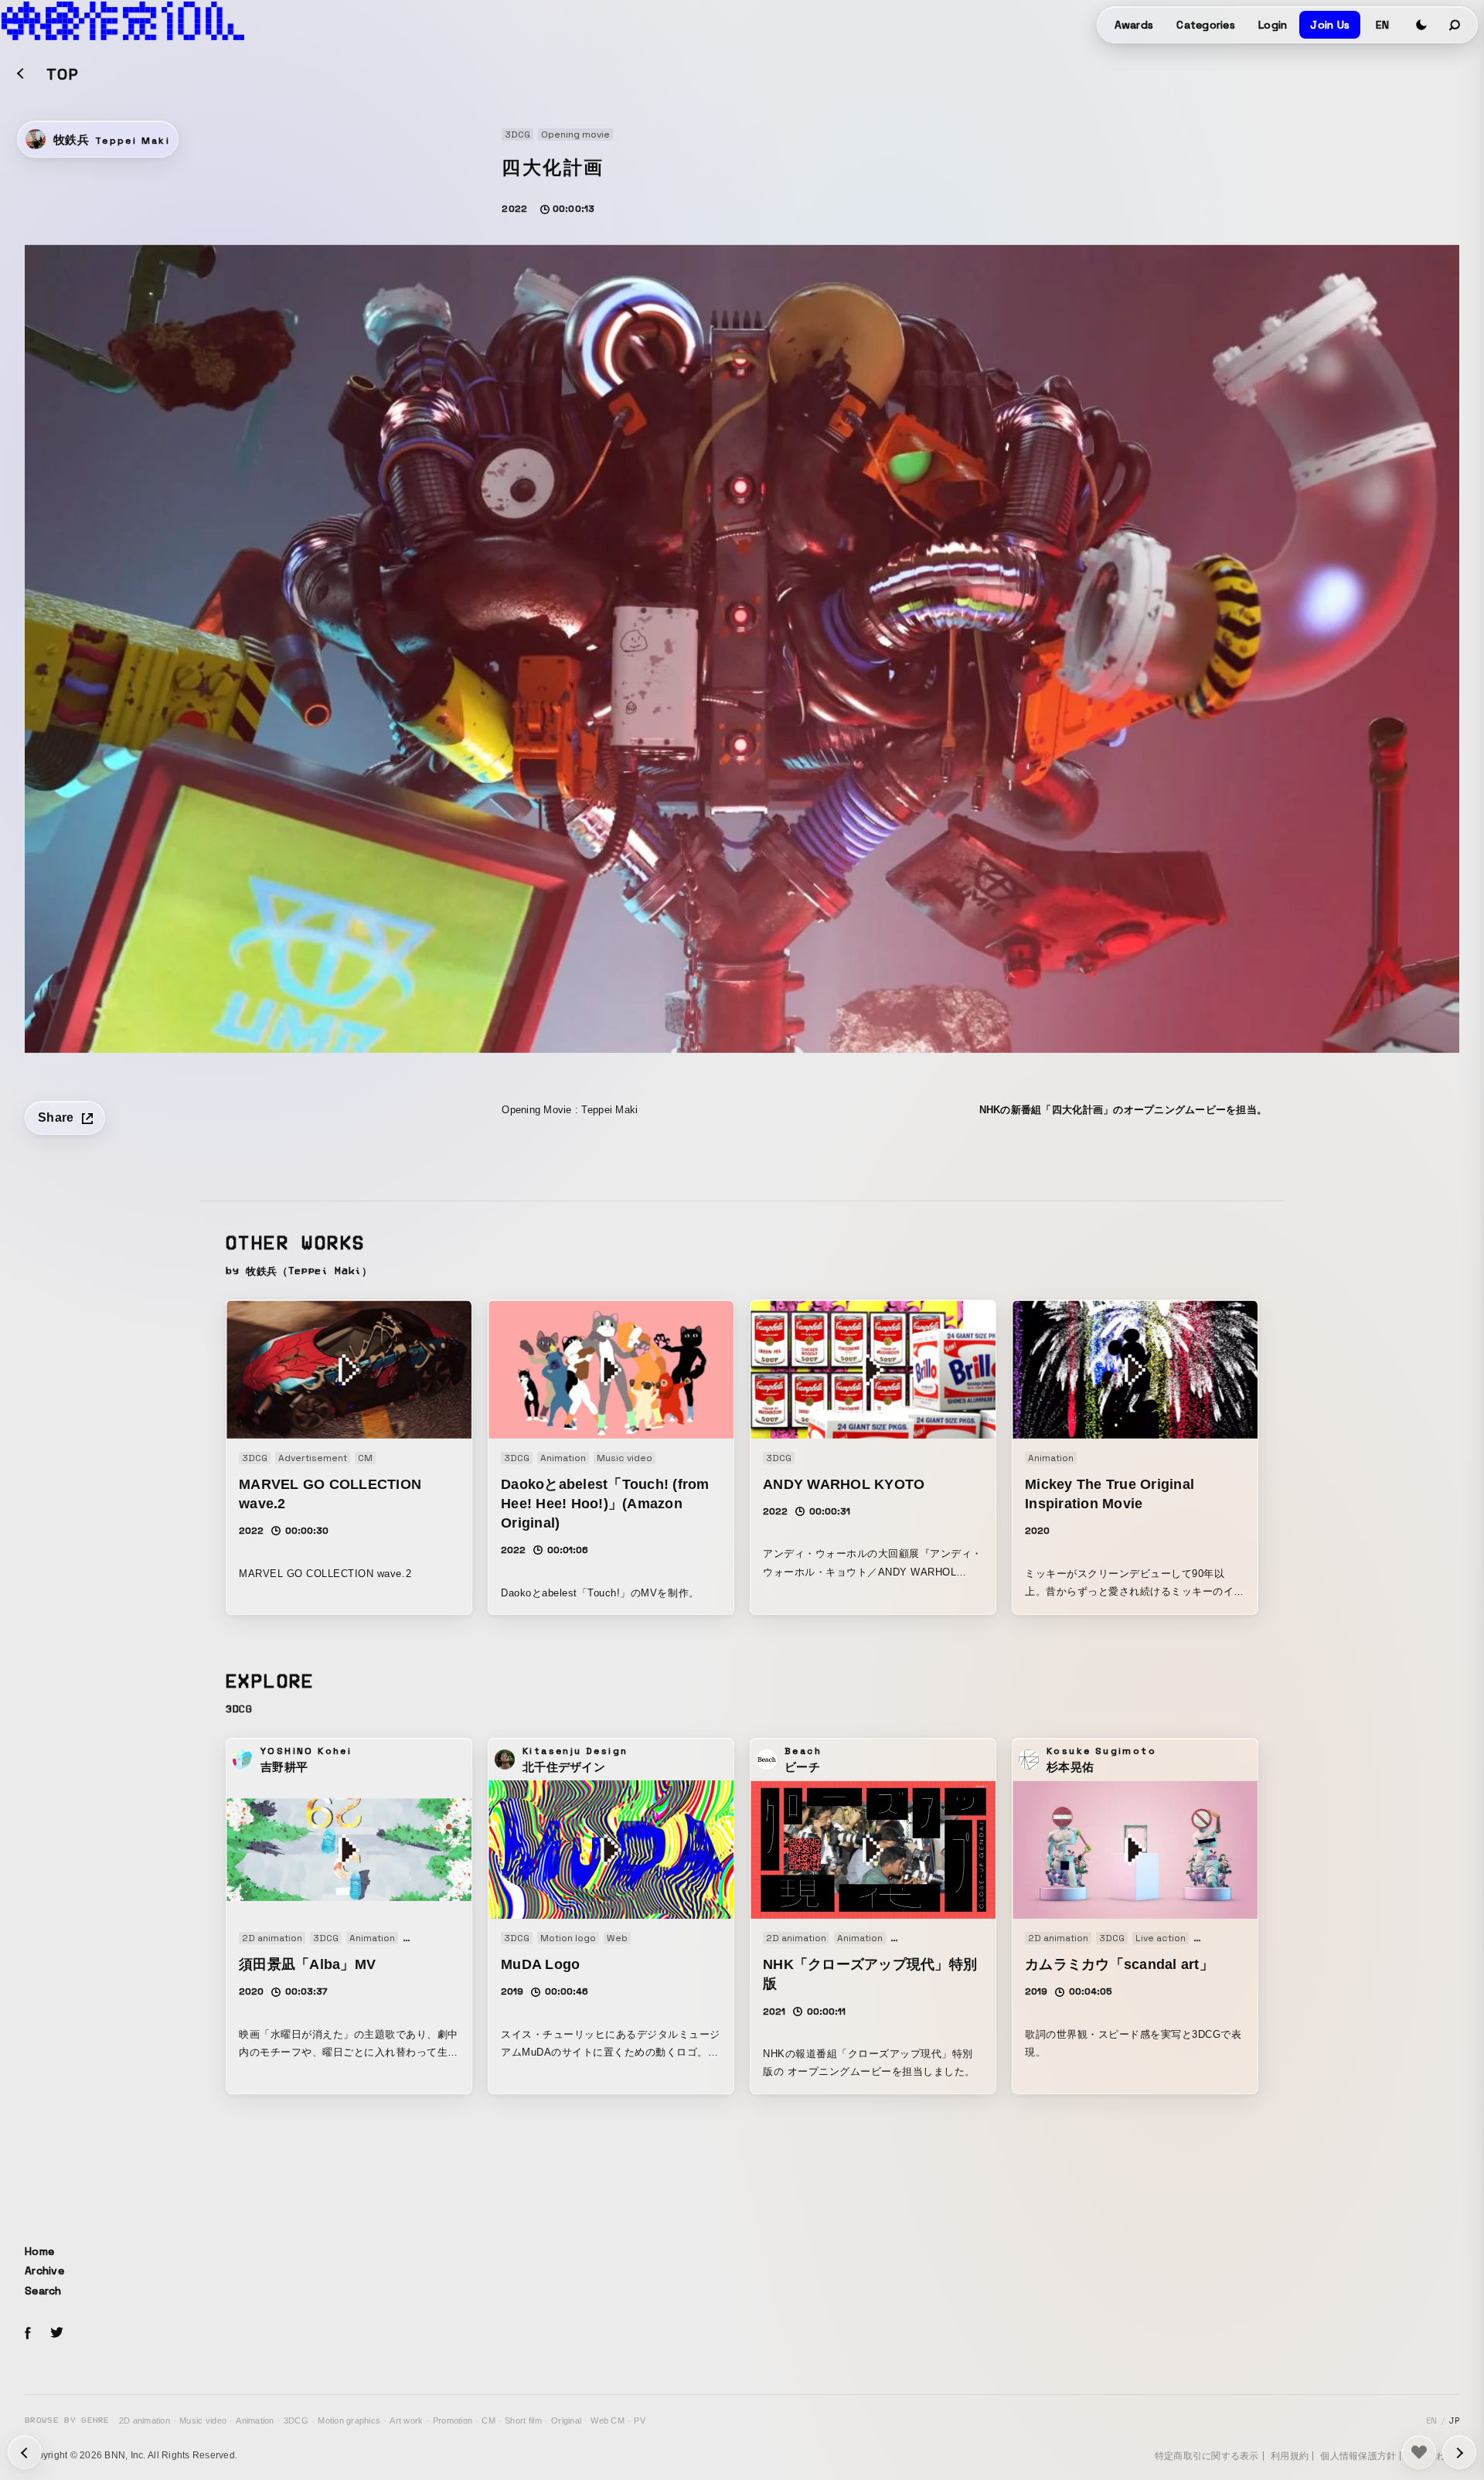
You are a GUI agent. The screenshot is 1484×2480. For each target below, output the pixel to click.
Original (566, 2420)
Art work (406, 2420)
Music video (203, 2420)
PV (640, 2420)
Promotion (453, 2420)
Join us (1330, 25)
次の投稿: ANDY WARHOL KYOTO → (25, 2452)
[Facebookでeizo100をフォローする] (28, 2335)
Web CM (608, 2420)
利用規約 (1290, 2456)
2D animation (145, 2420)
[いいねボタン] (1419, 2452)
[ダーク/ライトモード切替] (1421, 25)
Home (39, 2251)
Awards (1134, 25)
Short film (523, 2420)
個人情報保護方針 (1358, 2456)
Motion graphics (349, 2420)
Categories (1206, 25)
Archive (44, 2270)
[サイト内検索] (1455, 25)
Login (1273, 25)
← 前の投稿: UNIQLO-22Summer (1459, 2452)
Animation (255, 2420)
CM (488, 2420)
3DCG (296, 2420)
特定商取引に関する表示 (1207, 2456)
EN (1382, 25)
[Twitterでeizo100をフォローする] (56, 2335)
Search (43, 2291)
